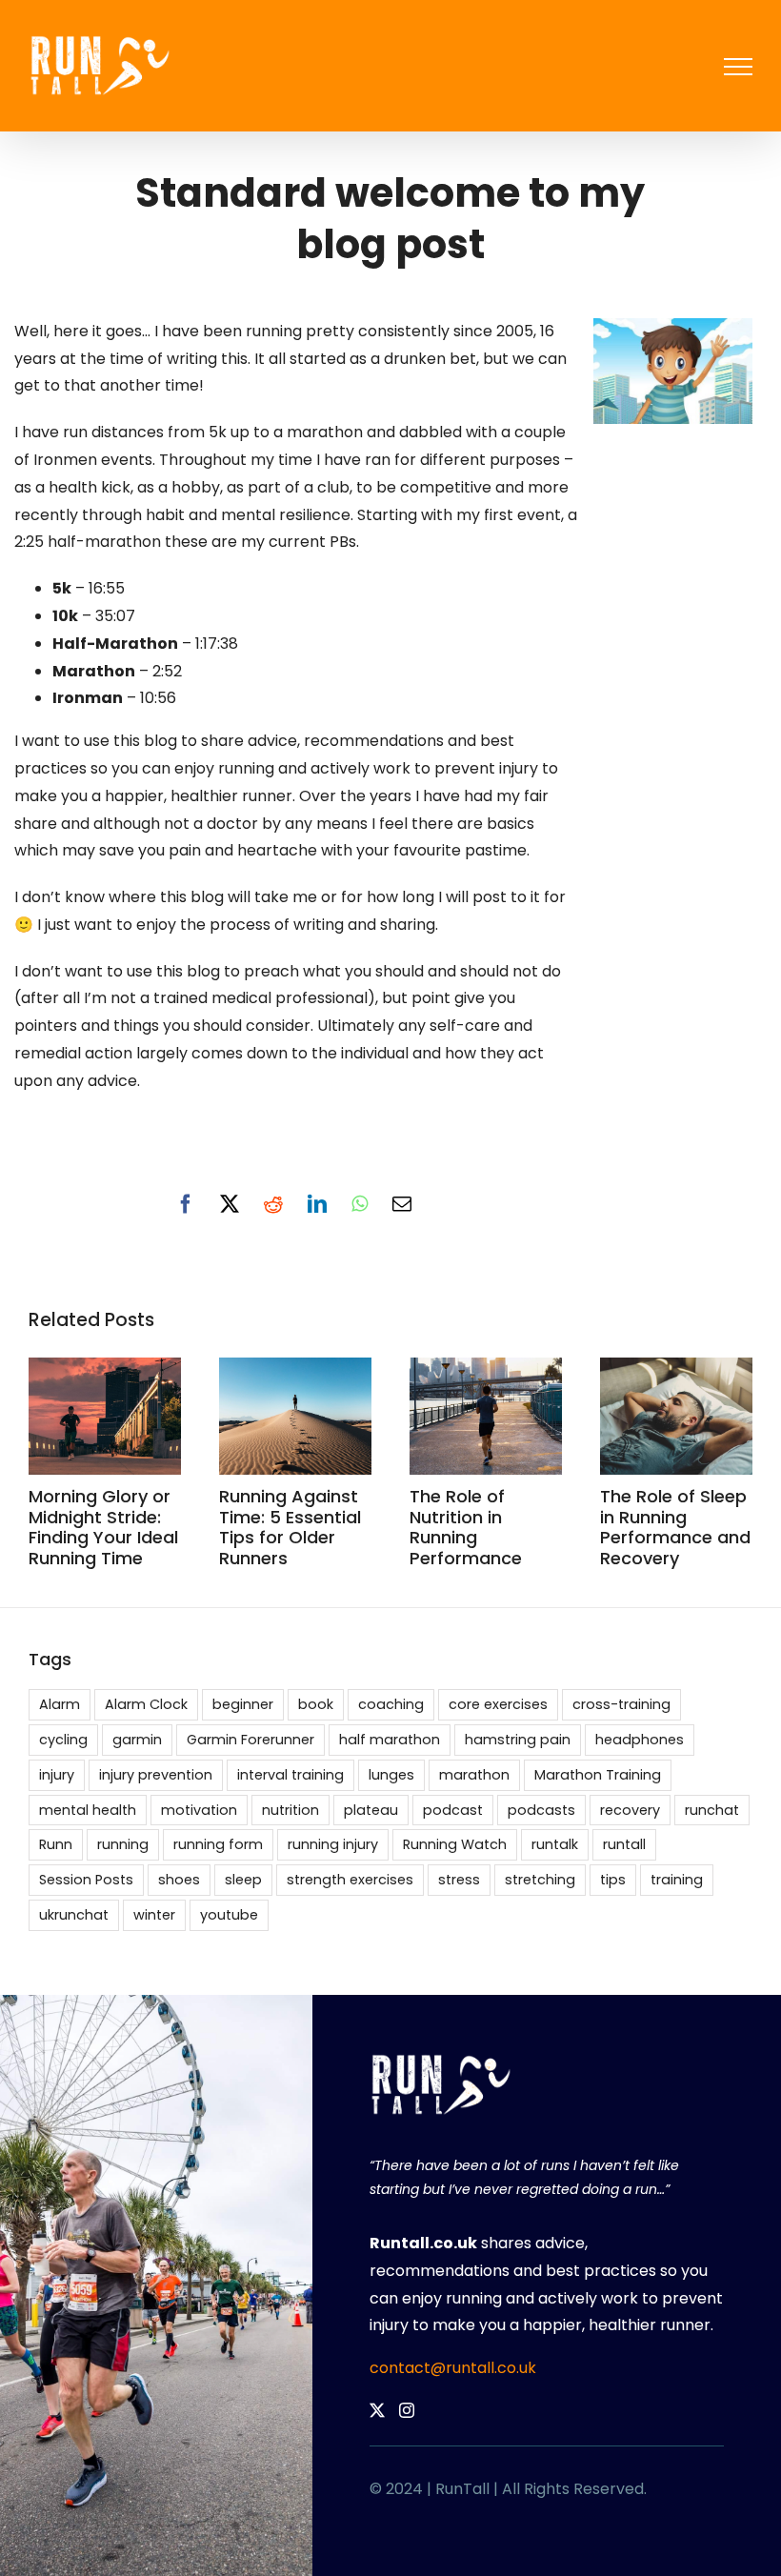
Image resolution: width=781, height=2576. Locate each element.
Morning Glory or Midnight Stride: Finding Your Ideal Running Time (103, 1527)
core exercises (498, 1704)
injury (57, 1775)
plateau (371, 1810)
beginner (243, 1704)
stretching (540, 1880)
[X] (230, 1205)
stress (459, 1880)
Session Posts (86, 1880)
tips (613, 1880)
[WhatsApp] (360, 1205)
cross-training (621, 1704)
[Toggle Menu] (738, 67)
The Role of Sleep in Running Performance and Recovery (675, 1527)
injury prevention (156, 1775)
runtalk (555, 1844)
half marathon (390, 1740)
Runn (56, 1844)
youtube (229, 1915)
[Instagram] (407, 2410)
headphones (640, 1740)
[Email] (402, 1205)
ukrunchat (74, 1915)
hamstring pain (518, 1740)
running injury (333, 1844)
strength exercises (350, 1880)
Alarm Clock (146, 1704)
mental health (88, 1810)
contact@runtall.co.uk (453, 2368)
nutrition (290, 1810)
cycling (63, 1740)
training (677, 1880)
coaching (391, 1704)
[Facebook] (186, 1205)
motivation (199, 1810)
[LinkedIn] (317, 1205)
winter (154, 1915)
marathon (474, 1775)
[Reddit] (273, 1205)
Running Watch (455, 1844)
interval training (290, 1775)
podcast (453, 1810)
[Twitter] (377, 2410)
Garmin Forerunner (250, 1740)
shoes (179, 1880)
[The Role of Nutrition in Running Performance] (486, 1369)
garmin (137, 1740)
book (316, 1704)
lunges (391, 1775)
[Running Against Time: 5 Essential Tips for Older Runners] (295, 1369)
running (123, 1844)
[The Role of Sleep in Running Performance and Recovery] (676, 1369)
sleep (243, 1880)
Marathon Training (598, 1775)
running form (218, 1844)
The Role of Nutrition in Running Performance (466, 1527)
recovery (630, 1810)
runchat (712, 1810)
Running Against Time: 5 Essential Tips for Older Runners (290, 1527)
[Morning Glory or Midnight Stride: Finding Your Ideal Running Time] (105, 1369)
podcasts (541, 1810)
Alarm (60, 1704)
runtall (624, 1844)
